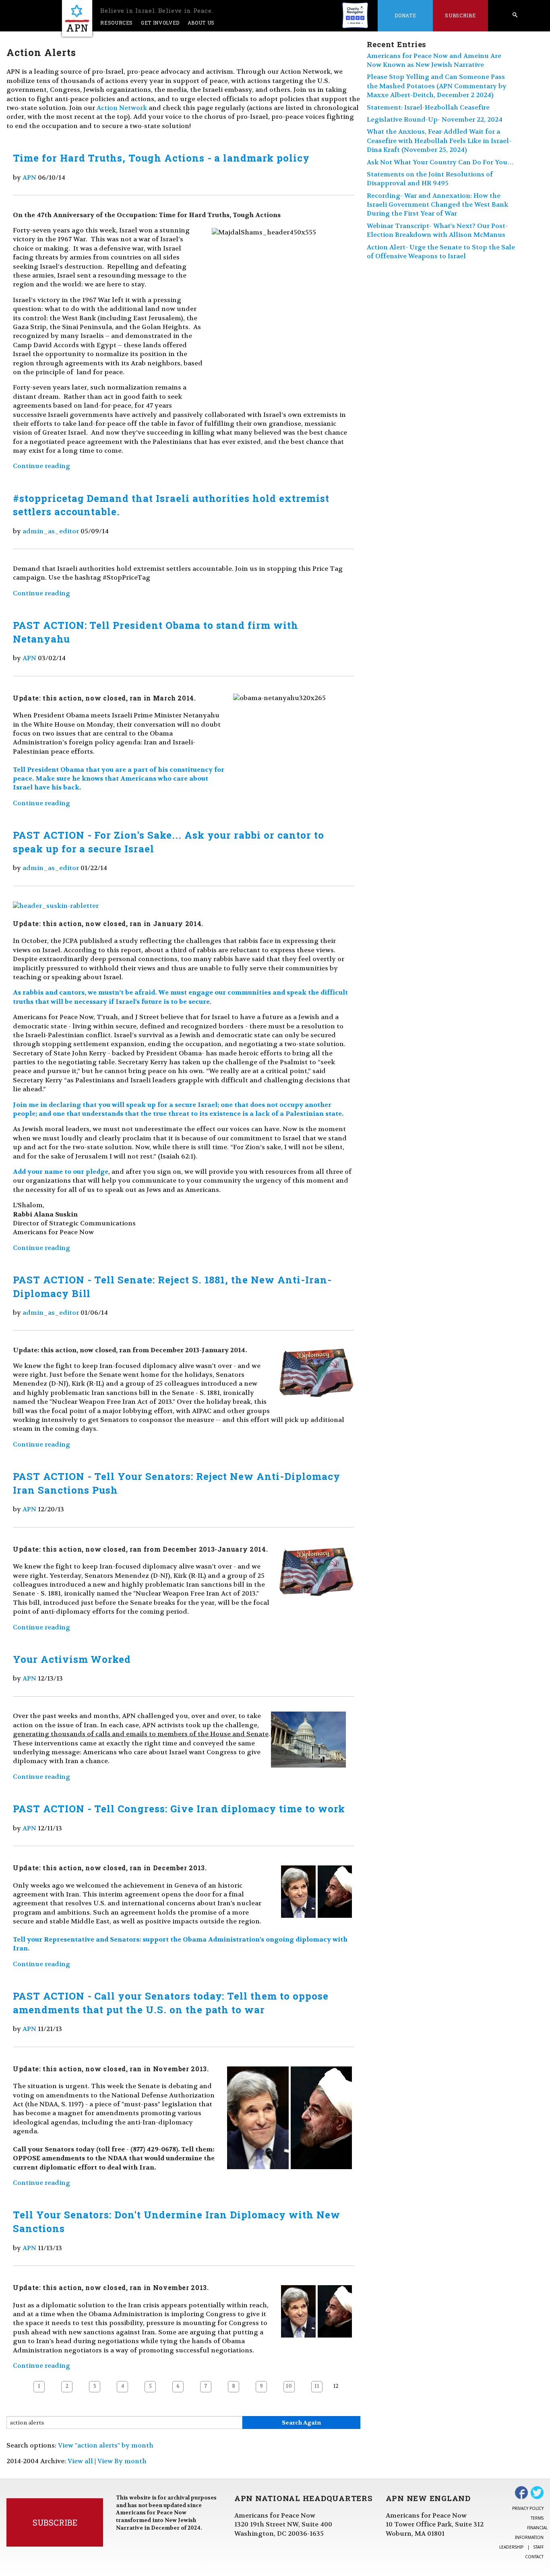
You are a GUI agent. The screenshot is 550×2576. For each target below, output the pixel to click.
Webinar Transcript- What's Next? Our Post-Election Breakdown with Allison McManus (437, 230)
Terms (537, 2518)
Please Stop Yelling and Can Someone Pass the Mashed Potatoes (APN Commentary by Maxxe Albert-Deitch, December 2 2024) (437, 86)
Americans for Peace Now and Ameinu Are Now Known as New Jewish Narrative (434, 60)
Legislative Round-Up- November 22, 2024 (435, 119)
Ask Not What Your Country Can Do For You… (440, 162)
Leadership (511, 2547)
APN (29, 177)
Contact (534, 2557)
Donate (405, 15)
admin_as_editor (51, 531)
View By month (122, 2461)
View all (80, 2461)
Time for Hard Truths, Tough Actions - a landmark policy (161, 158)
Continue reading (41, 466)
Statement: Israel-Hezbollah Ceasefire (428, 107)
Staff (539, 2547)
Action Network (122, 108)
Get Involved (160, 23)
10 (289, 2386)
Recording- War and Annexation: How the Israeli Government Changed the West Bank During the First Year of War (437, 205)
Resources (117, 23)
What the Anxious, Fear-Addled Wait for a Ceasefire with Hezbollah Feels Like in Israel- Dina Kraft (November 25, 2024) (439, 141)
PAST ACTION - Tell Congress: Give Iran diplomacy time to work (179, 1809)
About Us (201, 23)
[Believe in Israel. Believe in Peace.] (77, 18)
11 (317, 2386)
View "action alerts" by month (106, 2445)
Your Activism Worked (72, 1659)
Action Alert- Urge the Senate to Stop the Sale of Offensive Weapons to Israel (441, 252)
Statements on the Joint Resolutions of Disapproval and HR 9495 (430, 179)
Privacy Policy (528, 2508)
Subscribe (460, 15)
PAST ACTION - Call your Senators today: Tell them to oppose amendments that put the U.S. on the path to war (171, 2003)
